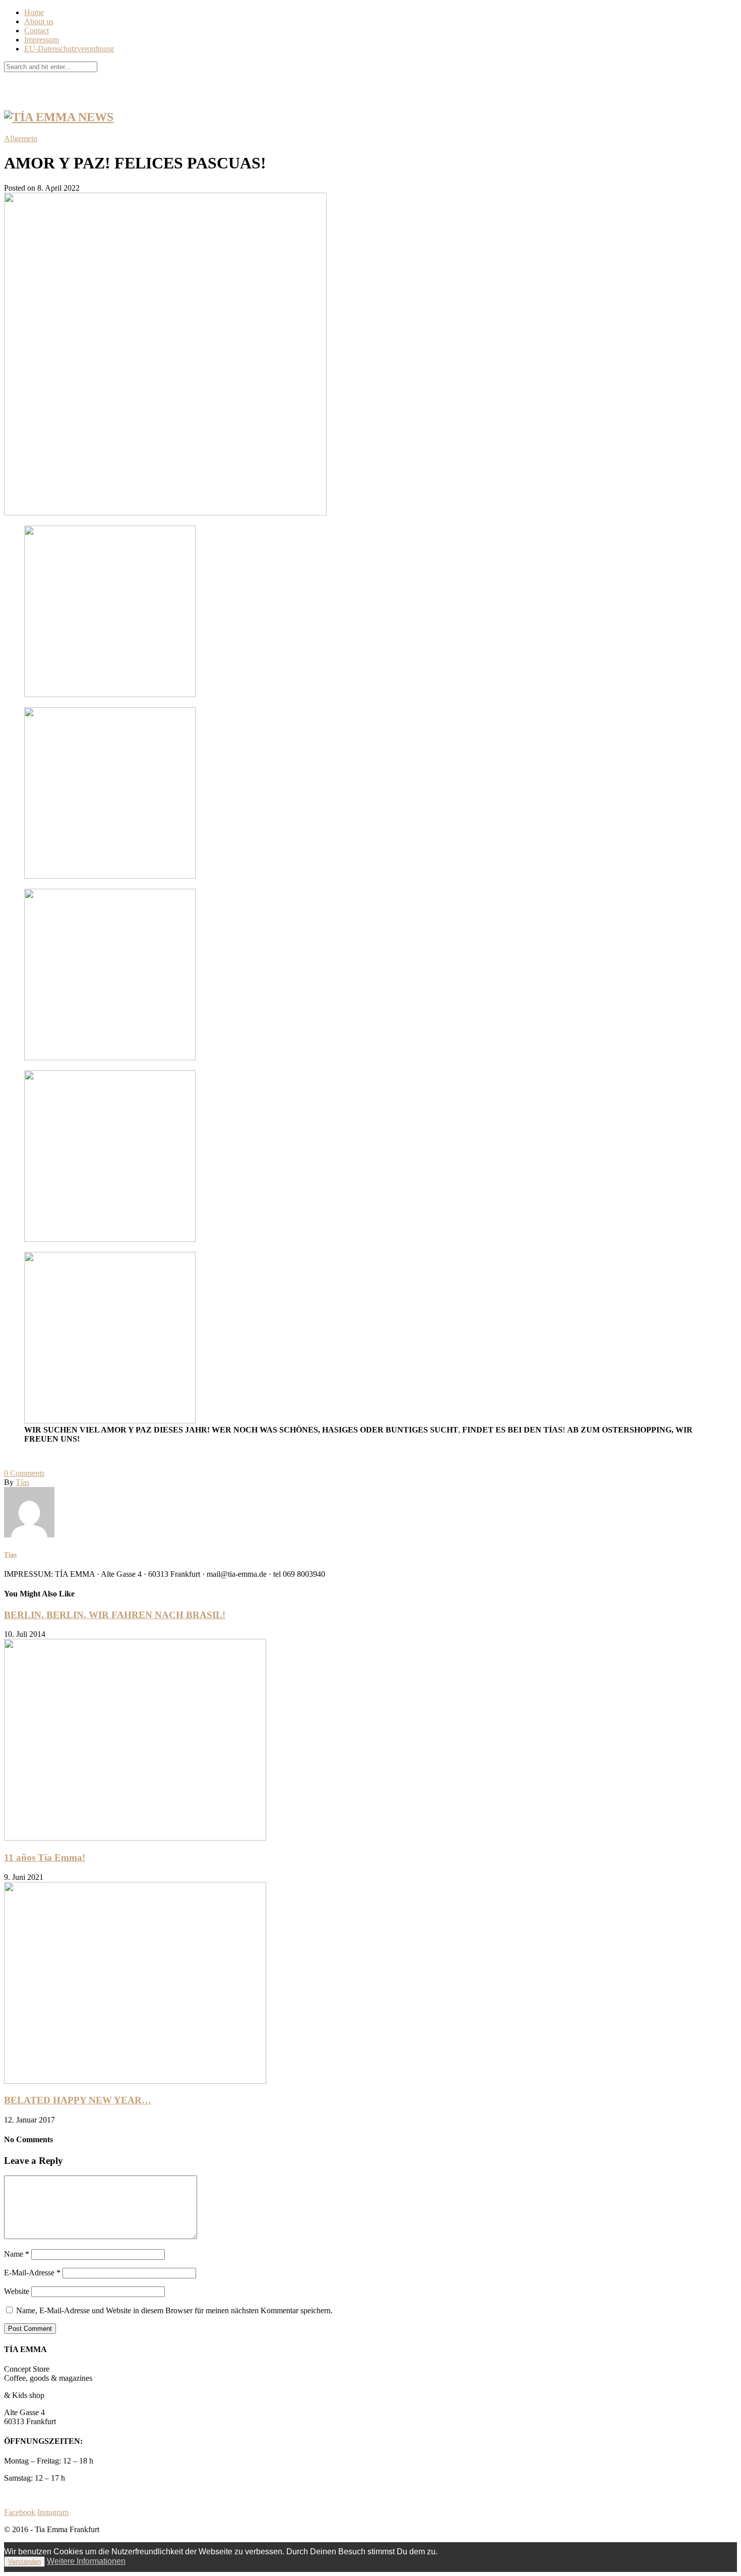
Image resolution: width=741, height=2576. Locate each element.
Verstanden (24, 2562)
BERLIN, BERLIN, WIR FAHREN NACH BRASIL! (115, 1615)
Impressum (42, 40)
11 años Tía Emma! (45, 1857)
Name (17, 2254)
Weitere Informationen (86, 2561)
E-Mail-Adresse (32, 2273)
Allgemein (21, 138)
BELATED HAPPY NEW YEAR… (78, 2100)
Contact (37, 31)
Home (34, 12)
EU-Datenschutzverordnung (69, 49)
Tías (22, 1482)
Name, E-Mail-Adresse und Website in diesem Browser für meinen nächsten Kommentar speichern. (174, 2310)
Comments (24, 1473)
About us (39, 21)
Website (17, 2291)
